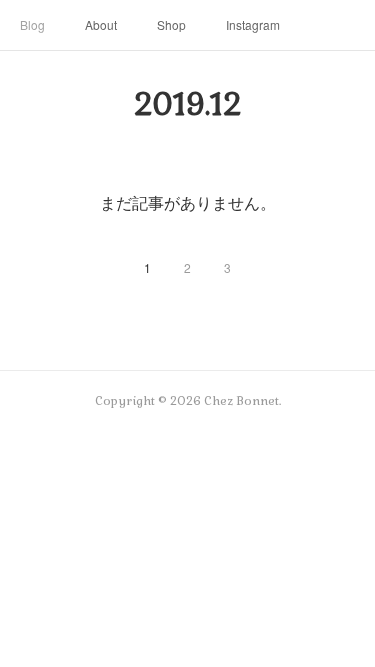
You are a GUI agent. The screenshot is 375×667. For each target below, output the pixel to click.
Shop (171, 24)
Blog (32, 24)
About (101, 24)
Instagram (253, 24)
